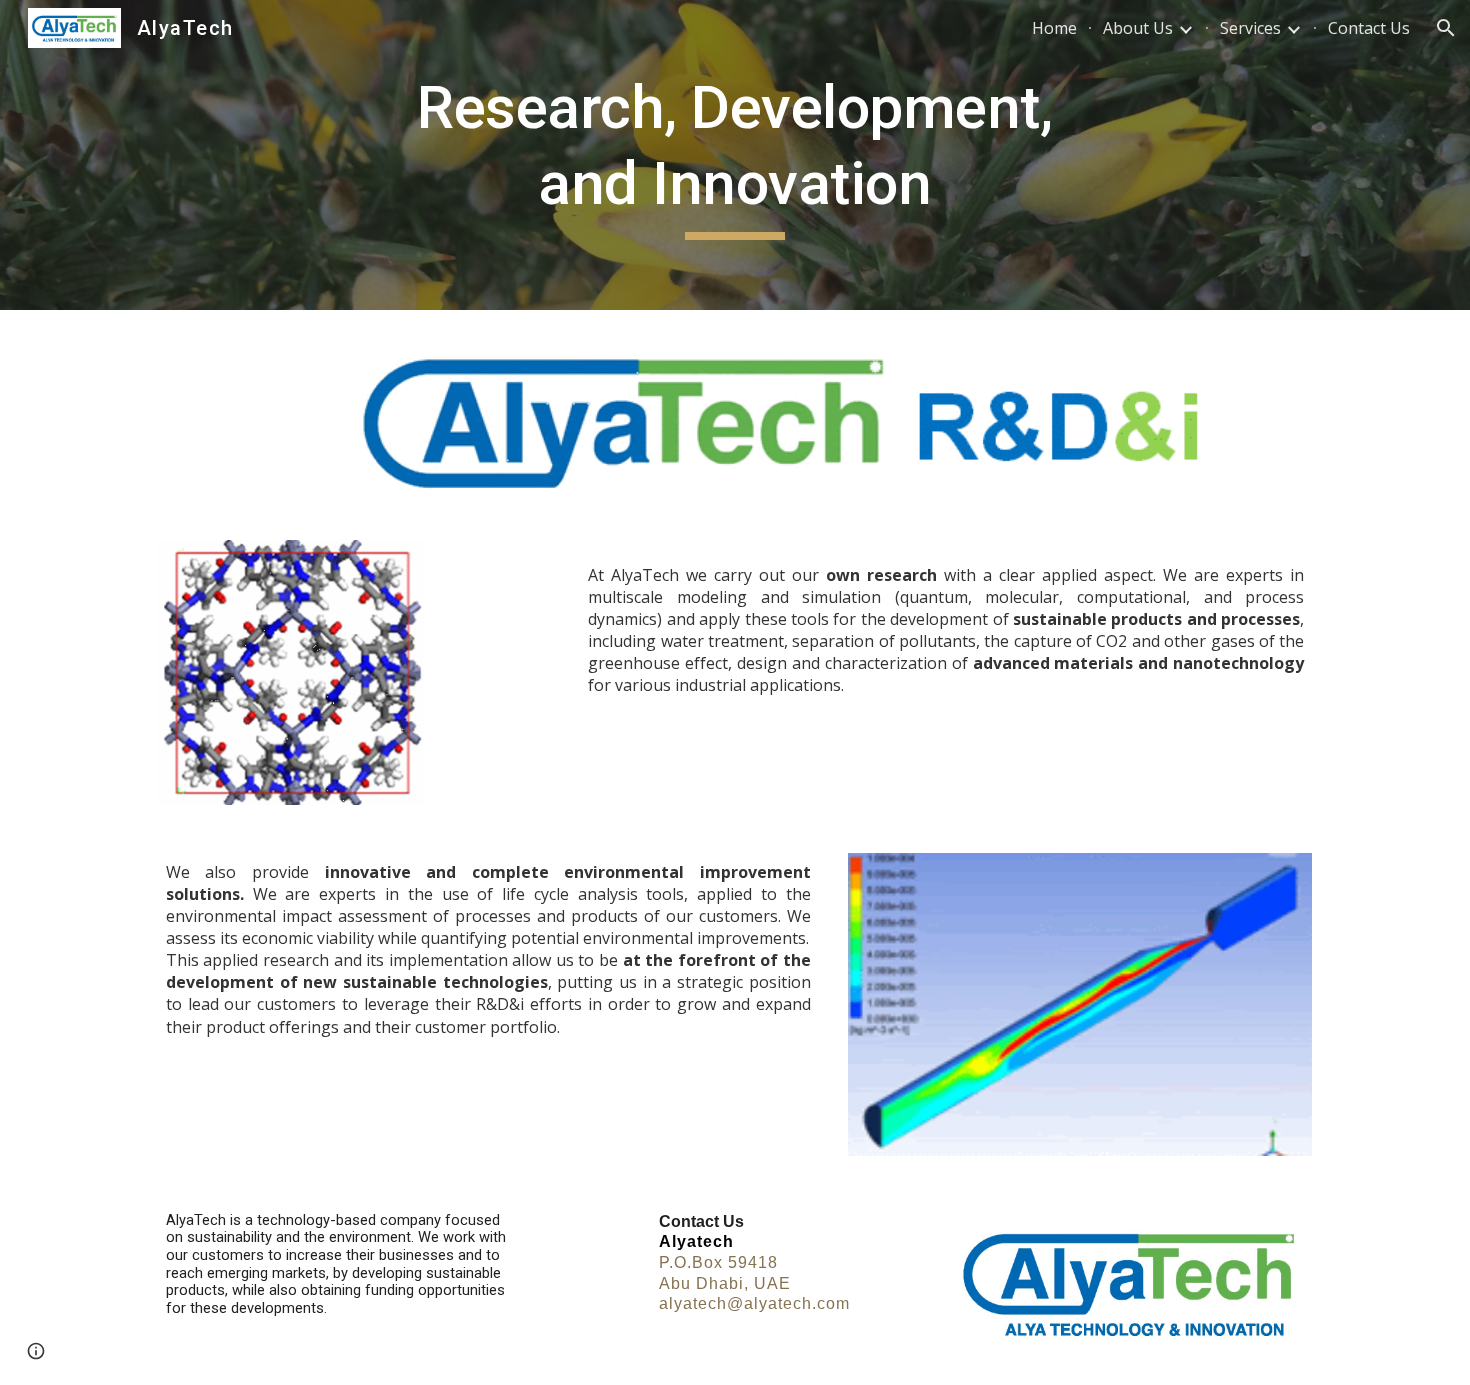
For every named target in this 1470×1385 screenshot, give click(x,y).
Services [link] (1250, 28)
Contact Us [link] (1369, 28)
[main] (735, 154)
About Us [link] (1138, 28)
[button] (1446, 28)
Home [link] (1054, 28)
